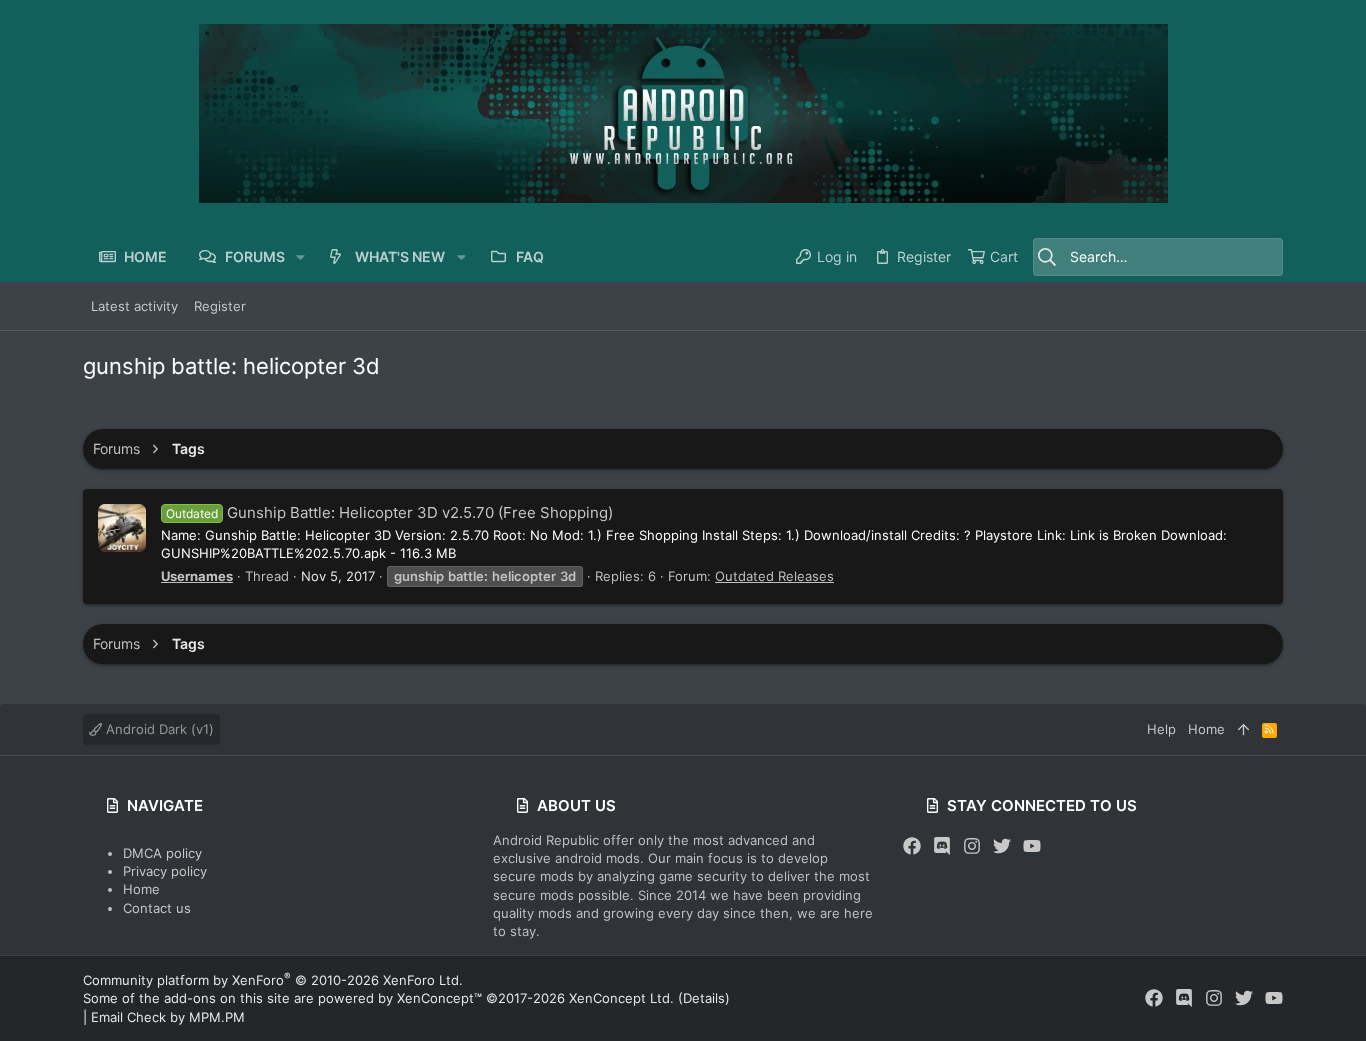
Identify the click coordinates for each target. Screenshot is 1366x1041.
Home (141, 889)
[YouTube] (1032, 846)
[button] (300, 257)
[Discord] (942, 846)
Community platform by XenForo (273, 980)
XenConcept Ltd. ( (626, 998)
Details (704, 998)
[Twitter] (1002, 846)
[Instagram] (972, 846)
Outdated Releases (774, 576)
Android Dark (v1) (158, 729)
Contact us (157, 908)
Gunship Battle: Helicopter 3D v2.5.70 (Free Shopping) (389, 512)
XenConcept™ (439, 998)
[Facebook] (912, 846)
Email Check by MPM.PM (168, 1017)
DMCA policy (162, 853)
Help (1161, 729)
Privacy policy (165, 871)
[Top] (1243, 729)
